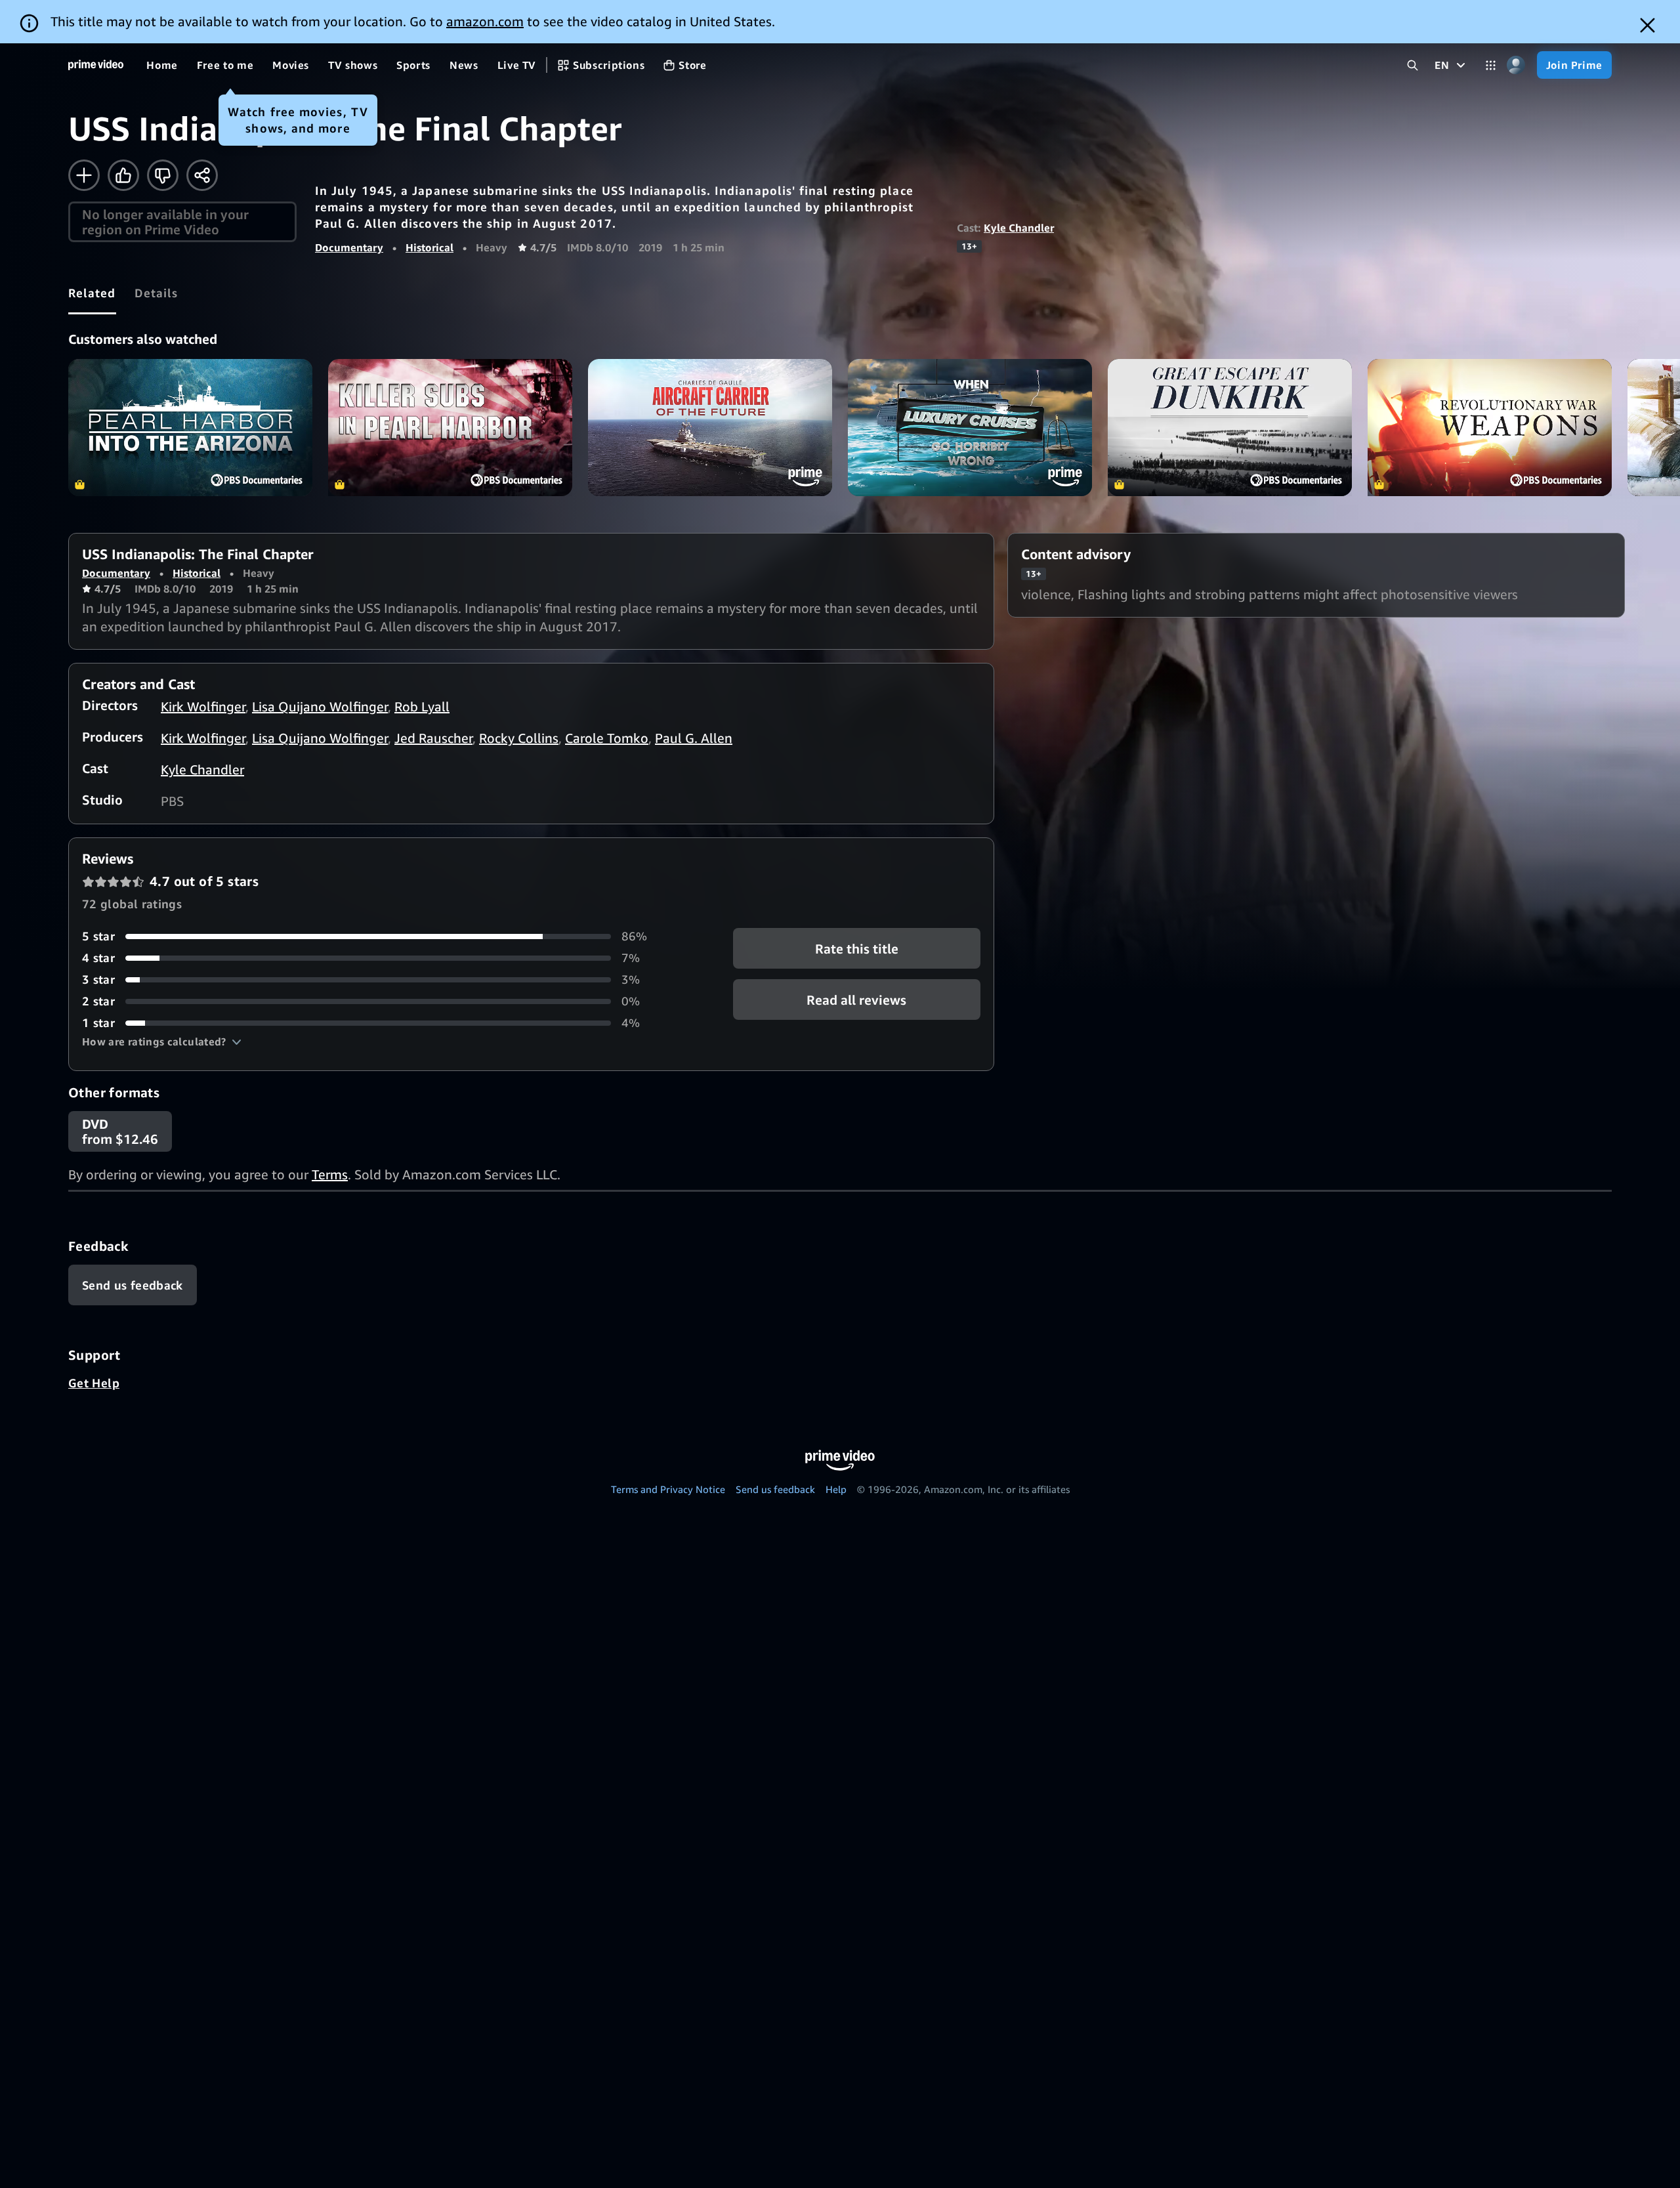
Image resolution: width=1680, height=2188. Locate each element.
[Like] (123, 175)
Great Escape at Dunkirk (1230, 428)
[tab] (92, 293)
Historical (430, 247)
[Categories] (1491, 65)
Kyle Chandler (1019, 228)
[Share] (202, 175)
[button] (162, 1041)
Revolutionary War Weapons (1490, 428)
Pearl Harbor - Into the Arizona (190, 428)
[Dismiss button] (1648, 25)
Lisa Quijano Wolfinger (320, 706)
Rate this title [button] (857, 949)
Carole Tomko (607, 738)
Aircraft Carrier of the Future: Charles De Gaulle (710, 428)
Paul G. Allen (694, 738)
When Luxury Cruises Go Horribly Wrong (970, 428)
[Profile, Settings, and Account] (1516, 65)
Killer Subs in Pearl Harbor (450, 428)
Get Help (94, 1383)
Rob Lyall (422, 706)
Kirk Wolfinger (203, 706)
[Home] (96, 65)
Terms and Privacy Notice (668, 1489)
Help (836, 1489)
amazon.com (485, 21)
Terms (330, 1174)
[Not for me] (163, 175)
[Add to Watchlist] (84, 175)
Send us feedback (775, 1489)
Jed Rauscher (433, 738)
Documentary (349, 247)
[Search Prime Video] (1413, 65)
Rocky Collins (519, 738)
